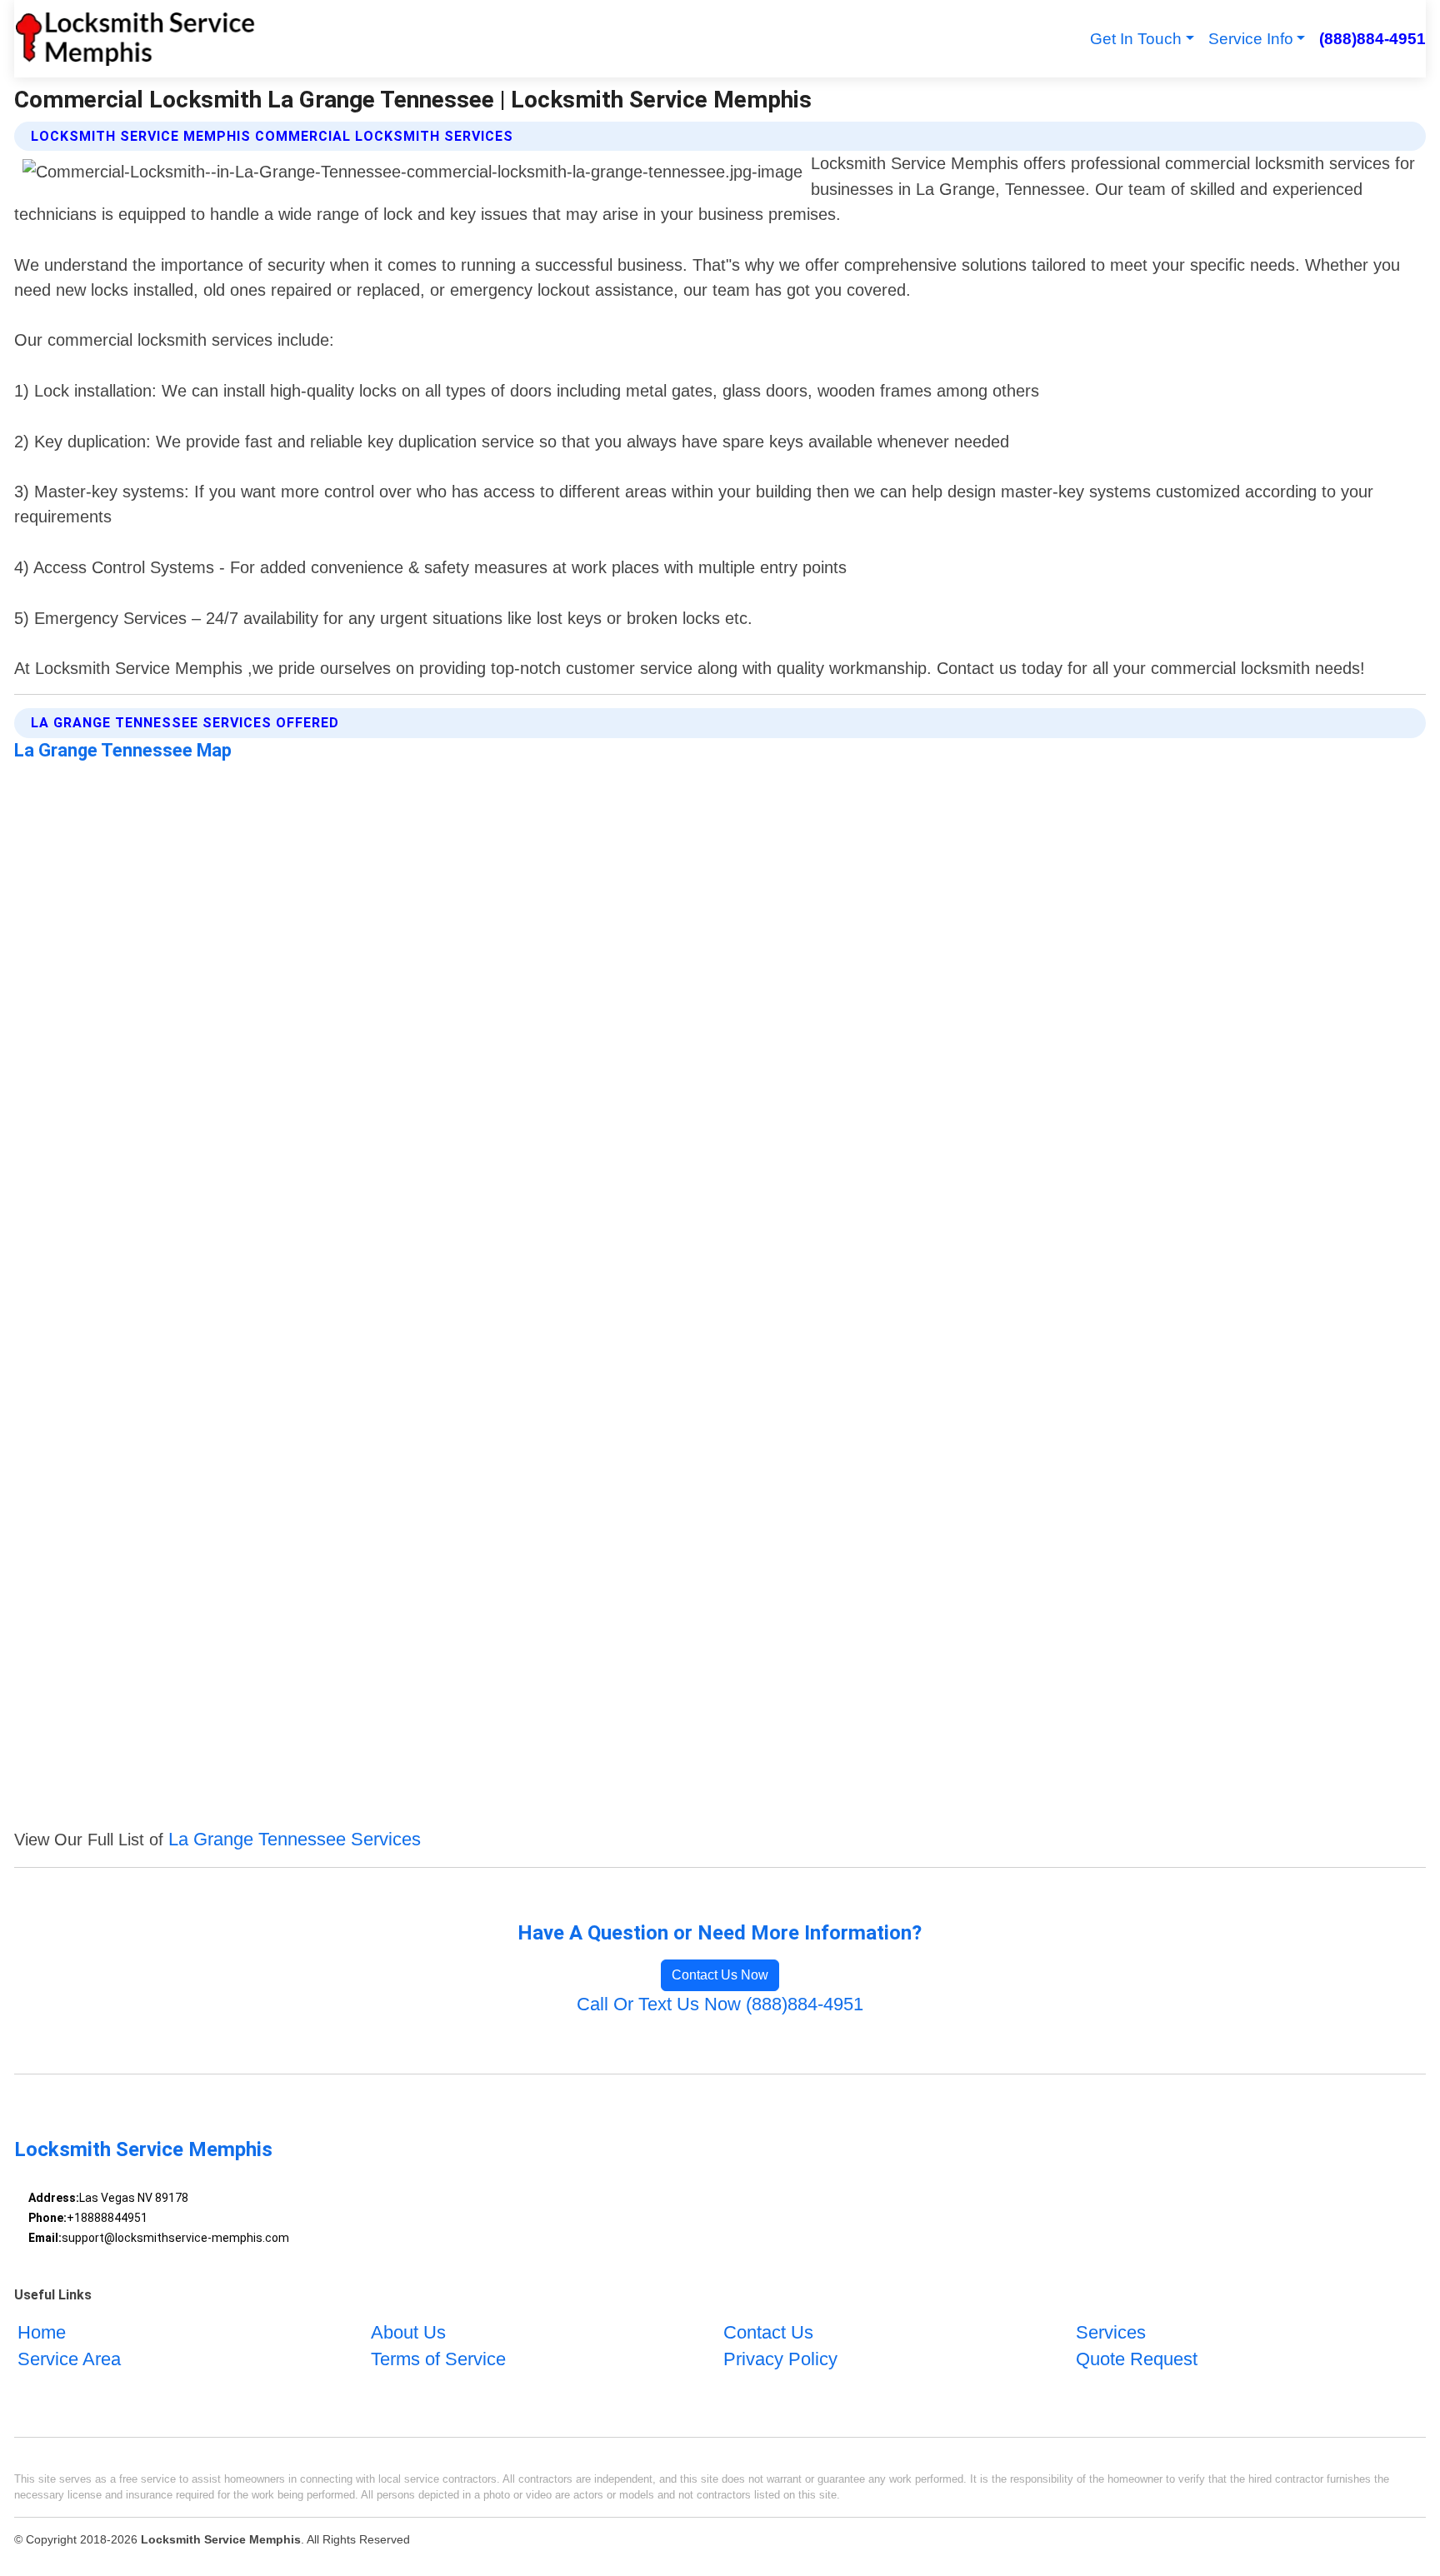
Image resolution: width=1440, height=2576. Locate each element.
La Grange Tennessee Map (123, 750)
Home (42, 2332)
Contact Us (768, 2332)
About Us (408, 2332)
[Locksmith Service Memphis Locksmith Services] (135, 39)
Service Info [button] (1251, 39)
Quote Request (1137, 2359)
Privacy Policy (780, 2359)
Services (1111, 2332)
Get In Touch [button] (1136, 39)
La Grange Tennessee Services (295, 1839)
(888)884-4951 (1372, 39)
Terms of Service (438, 2359)
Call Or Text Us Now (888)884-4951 (720, 2004)
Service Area (69, 2359)
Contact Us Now (720, 1975)
